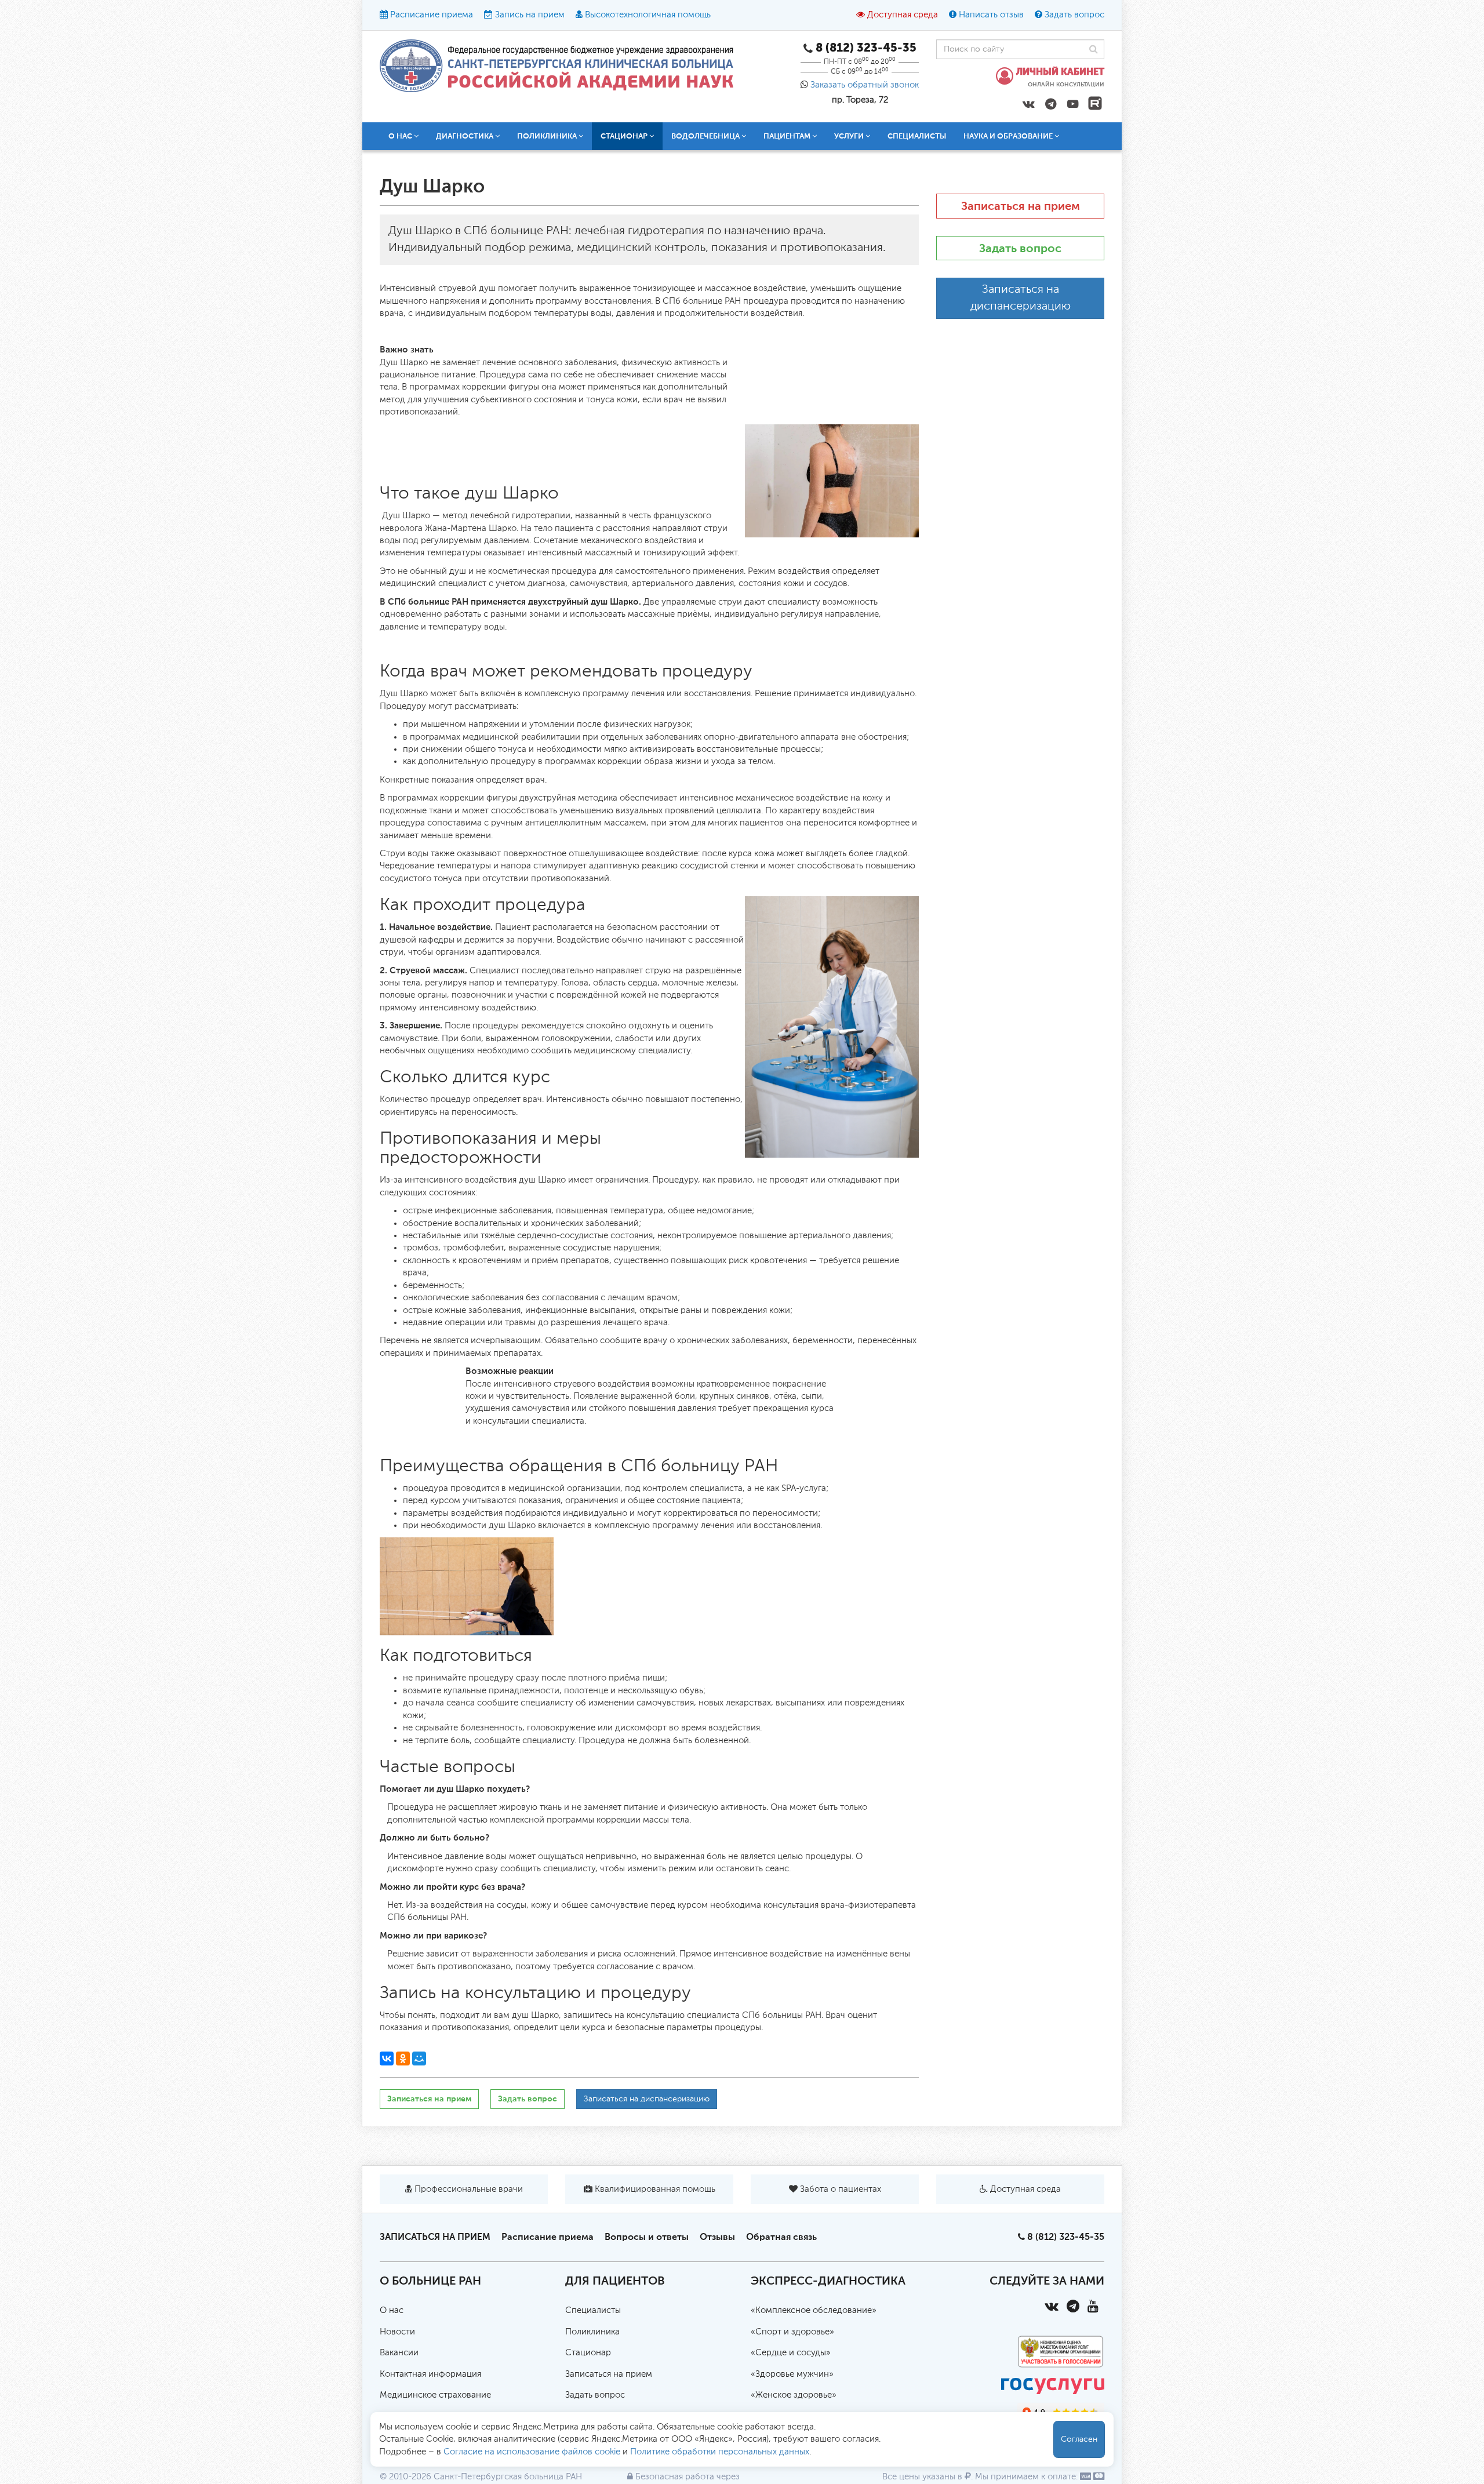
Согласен (1079, 2439)
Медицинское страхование (435, 2395)
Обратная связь (781, 2237)
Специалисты (917, 136)
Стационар (588, 2353)
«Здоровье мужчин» (792, 2374)
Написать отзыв (991, 15)
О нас (392, 2310)
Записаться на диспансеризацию (647, 2099)
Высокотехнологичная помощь (648, 15)
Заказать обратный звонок (865, 85)
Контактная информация (430, 2374)
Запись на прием (530, 15)
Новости (397, 2332)
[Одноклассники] (403, 2059)
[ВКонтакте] (387, 2059)
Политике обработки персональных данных (720, 2452)
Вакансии (399, 2353)
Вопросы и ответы (647, 2237)
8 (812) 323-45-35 (1066, 2237)
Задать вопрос (1074, 15)
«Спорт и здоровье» (792, 2332)
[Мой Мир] (419, 2059)
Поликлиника (592, 2332)
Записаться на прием (429, 2099)
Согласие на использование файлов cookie (532, 2452)
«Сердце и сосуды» (791, 2353)
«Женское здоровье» (794, 2395)
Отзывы (717, 2237)
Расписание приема (432, 15)
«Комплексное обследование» (814, 2310)
